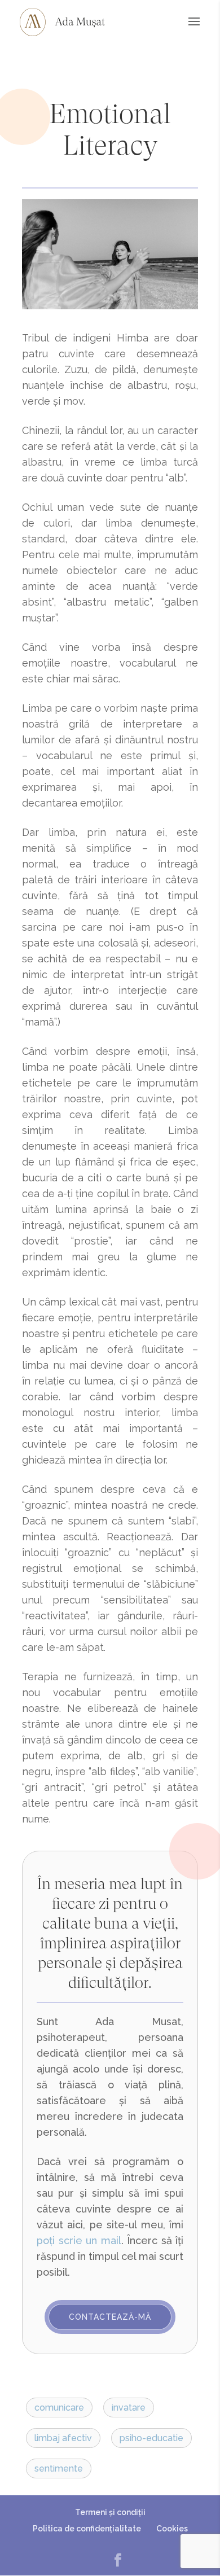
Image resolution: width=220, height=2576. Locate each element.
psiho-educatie (151, 2438)
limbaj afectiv (63, 2438)
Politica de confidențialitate (87, 2529)
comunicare (59, 2408)
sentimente (59, 2468)
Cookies (172, 2529)
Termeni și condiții (110, 2512)
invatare (129, 2408)
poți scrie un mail (79, 2240)
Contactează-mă (110, 2317)
